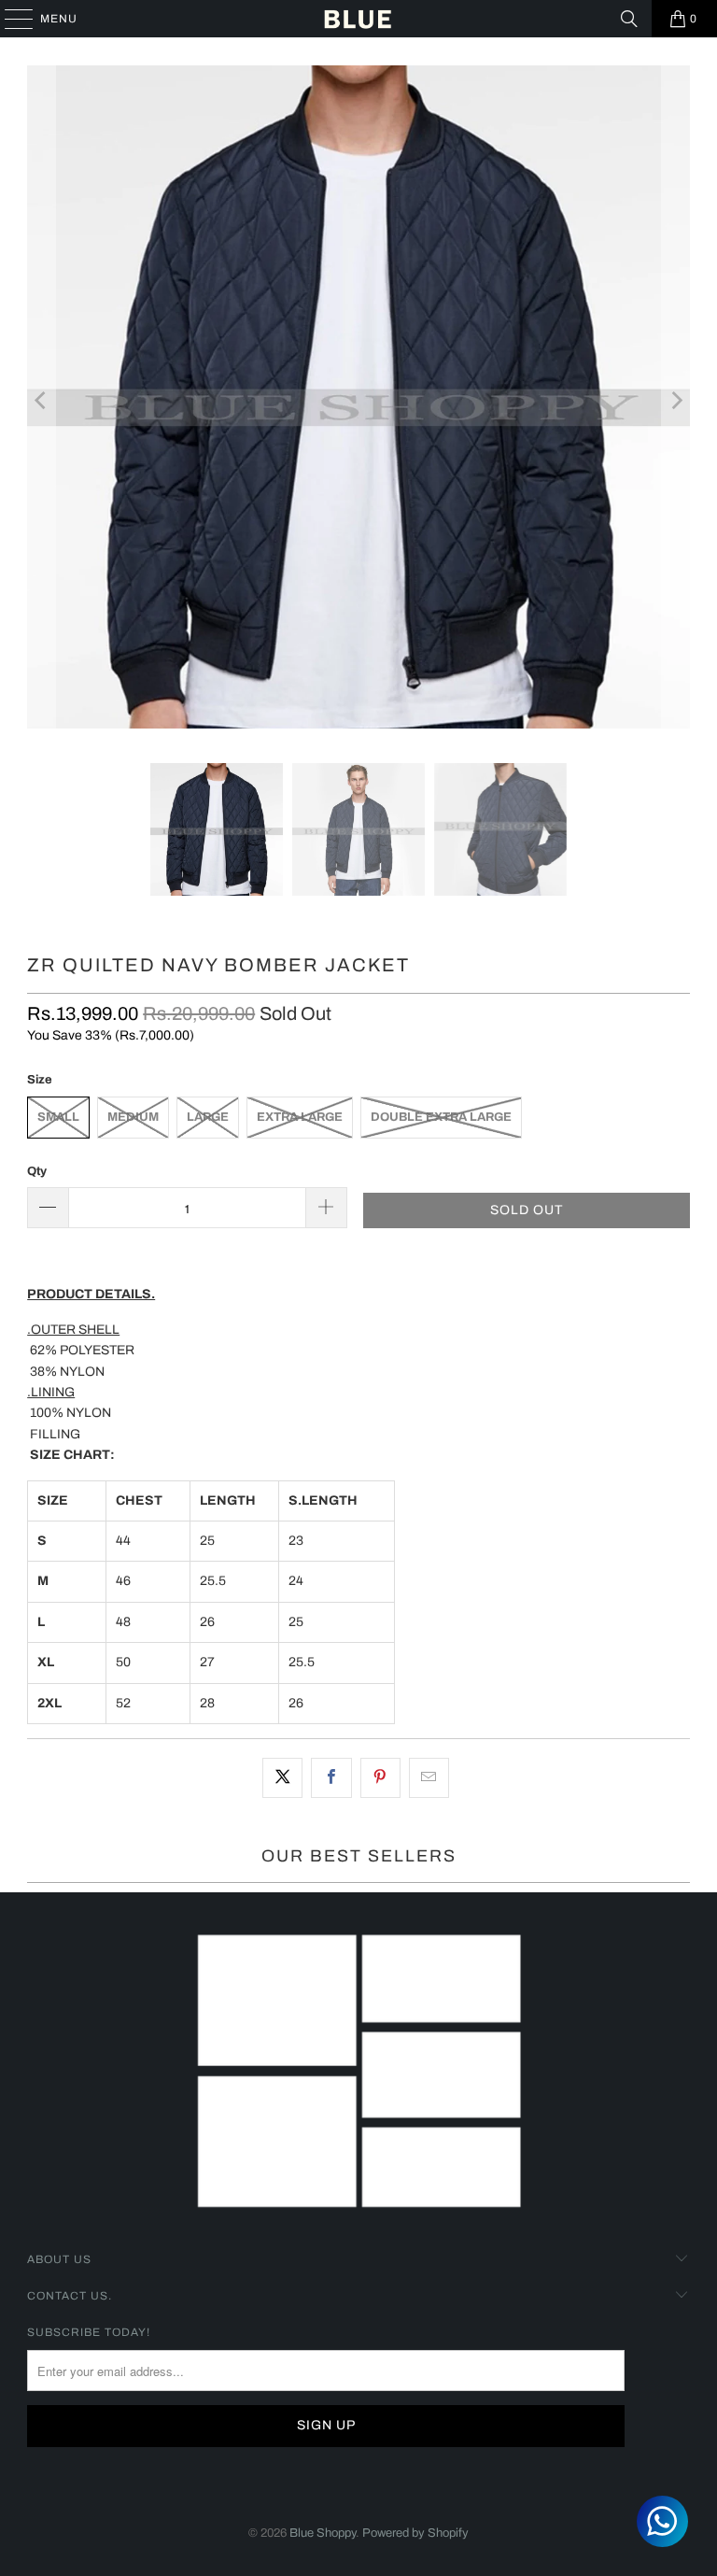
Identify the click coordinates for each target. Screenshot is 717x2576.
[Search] (629, 19)
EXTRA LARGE (300, 1117)
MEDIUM (133, 1117)
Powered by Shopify (415, 2533)
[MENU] (10, 19)
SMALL (58, 1117)
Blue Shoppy (323, 2533)
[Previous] (41, 400)
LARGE (208, 1117)
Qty (37, 1171)
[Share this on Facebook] (331, 1777)
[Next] (676, 400)
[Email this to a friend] (429, 1777)
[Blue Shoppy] (358, 19)
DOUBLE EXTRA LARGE (441, 1117)
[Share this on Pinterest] (380, 1777)
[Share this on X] (282, 1777)
